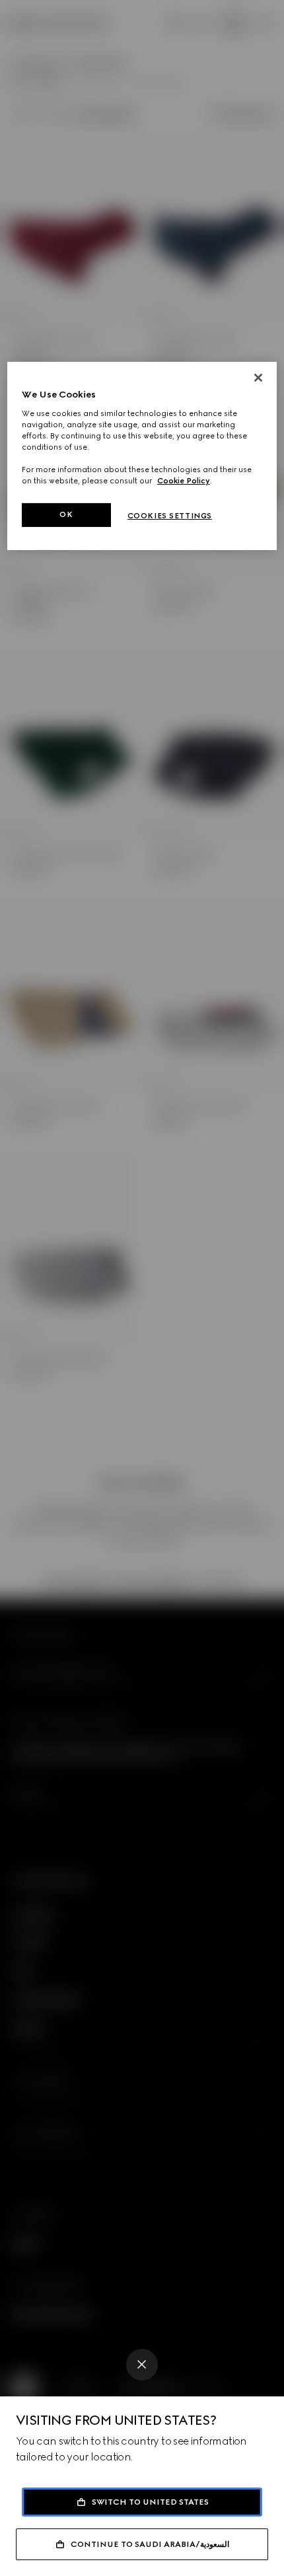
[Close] (142, 2365)
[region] (142, 456)
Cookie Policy (184, 481)
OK (66, 514)
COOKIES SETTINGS (170, 516)
